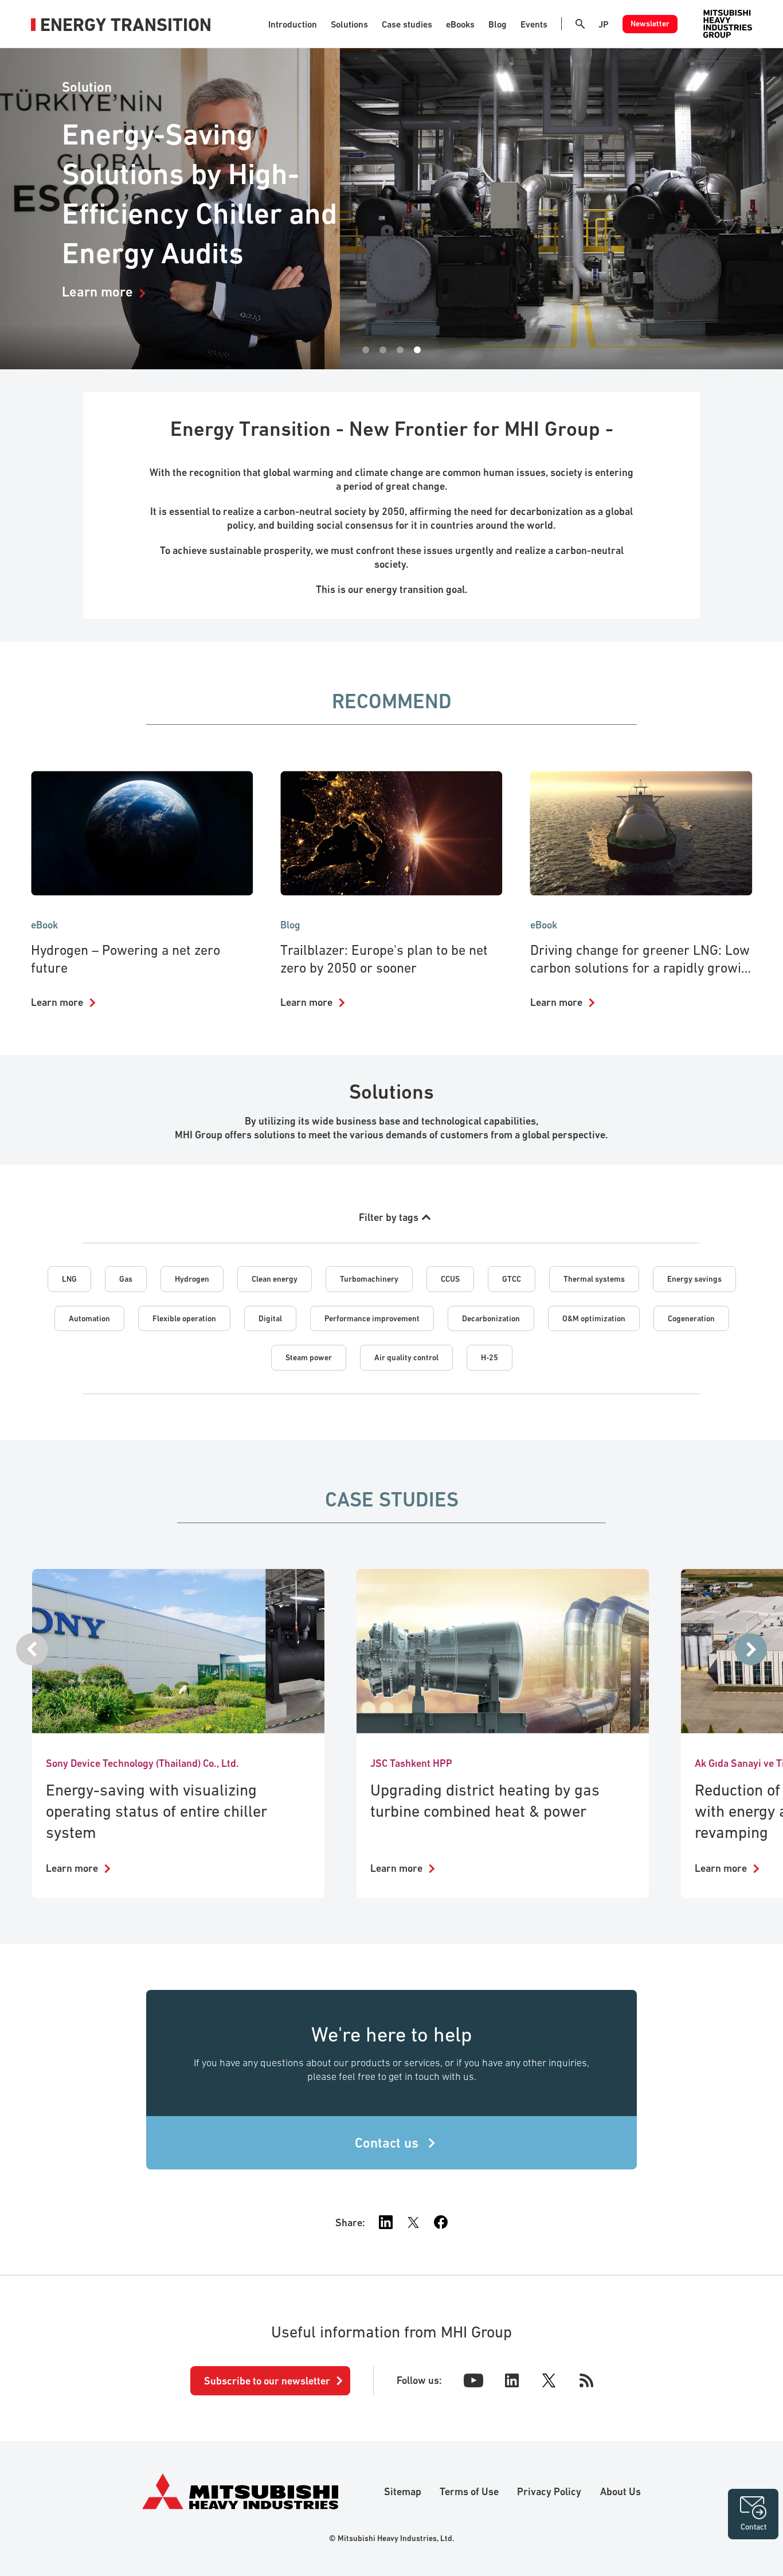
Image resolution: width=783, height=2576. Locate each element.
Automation (89, 1318)
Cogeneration (691, 1318)
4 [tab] (417, 350)
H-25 (490, 1357)
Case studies (407, 24)
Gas (126, 1279)
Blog (498, 24)
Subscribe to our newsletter (267, 2381)
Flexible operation (184, 1318)
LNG (69, 1279)
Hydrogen (192, 1279)
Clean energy (275, 1279)
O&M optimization (594, 1318)
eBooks (460, 24)
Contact (753, 2527)
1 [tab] (366, 350)
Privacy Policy (549, 2491)
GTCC (512, 1279)
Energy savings (694, 1279)
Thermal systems (594, 1279)
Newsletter (650, 24)
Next (751, 1649)
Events (534, 24)
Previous (32, 1649)
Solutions (349, 24)
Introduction (293, 24)
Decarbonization (491, 1318)
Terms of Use (469, 2491)
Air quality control (406, 1357)
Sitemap (403, 2491)
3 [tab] (400, 350)
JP (604, 24)
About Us (620, 2491)
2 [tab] (383, 350)
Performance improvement (372, 1318)
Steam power (309, 1357)
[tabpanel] (391, 209)
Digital (270, 1318)
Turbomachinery (369, 1279)
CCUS (450, 1279)
